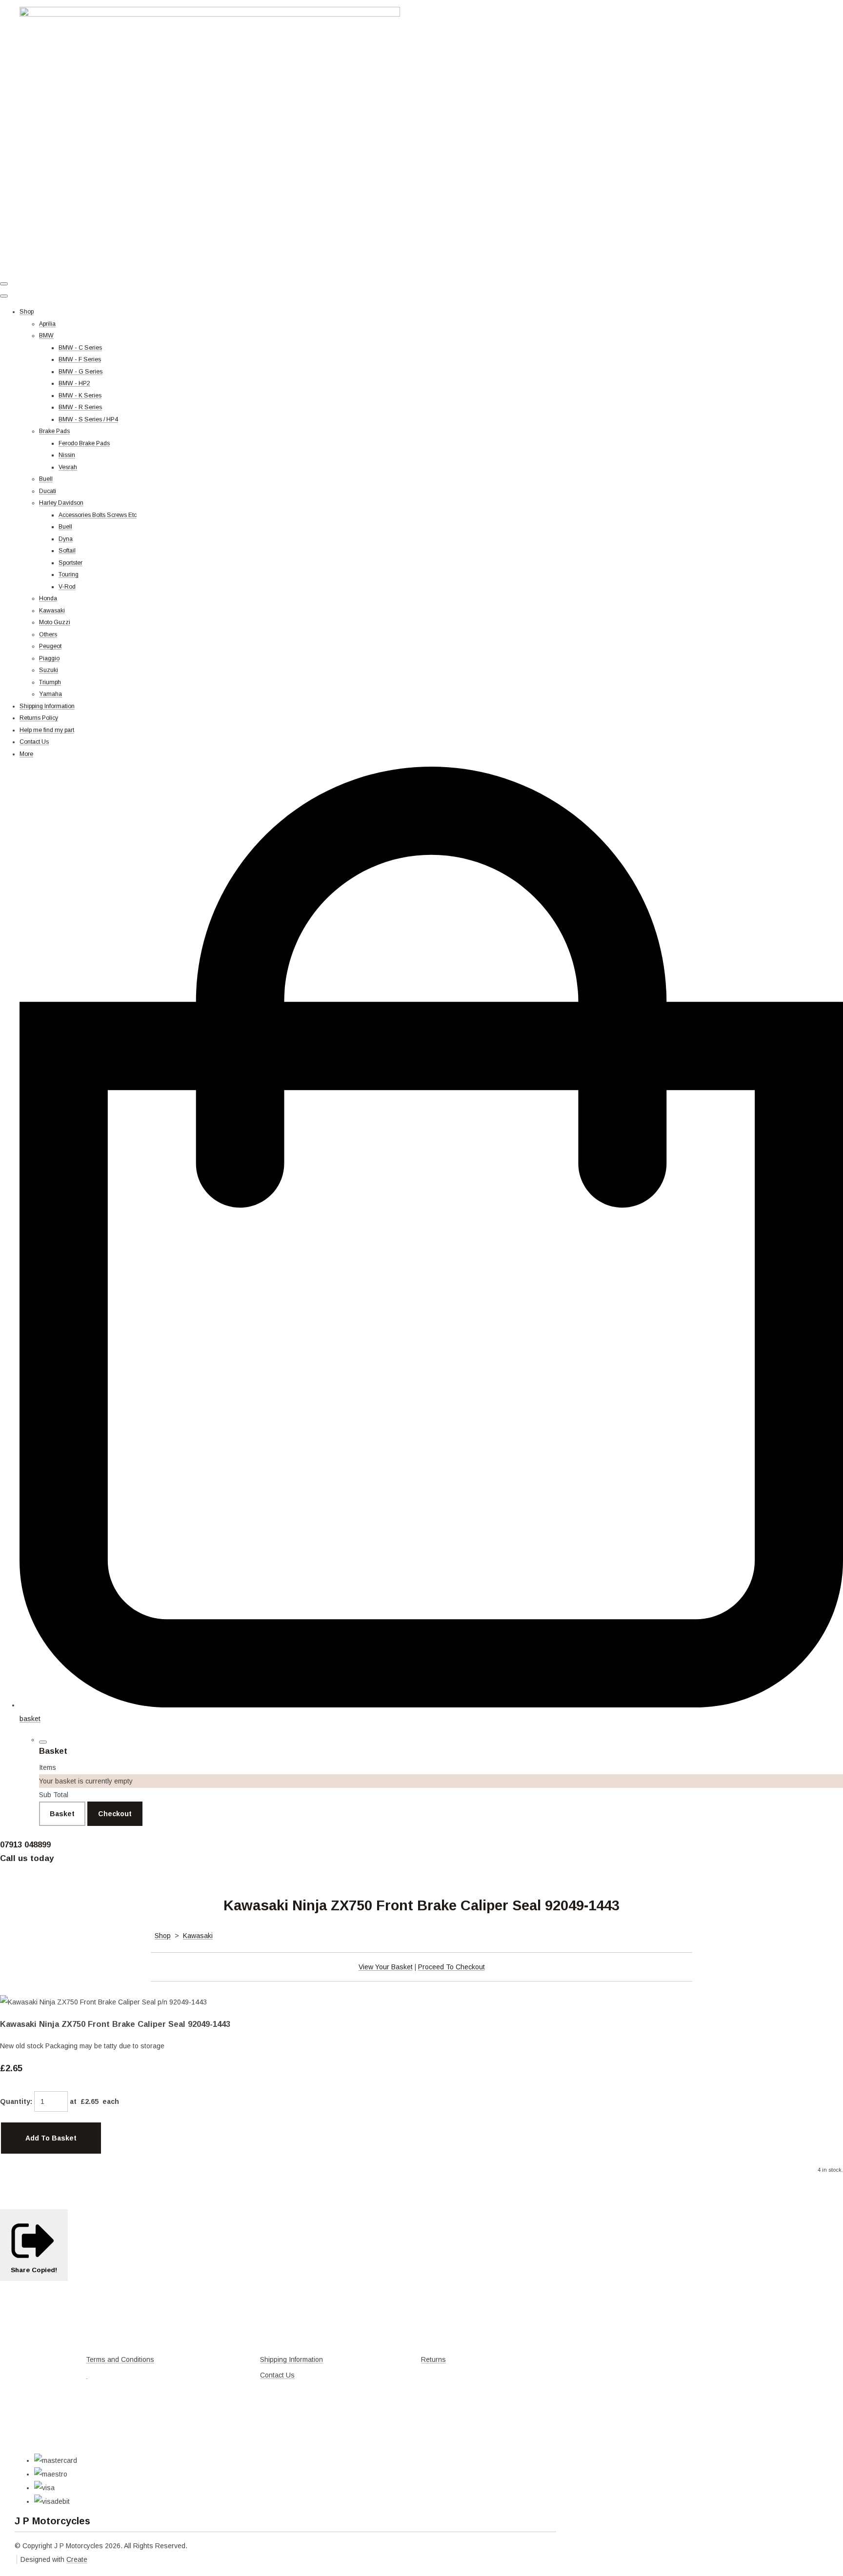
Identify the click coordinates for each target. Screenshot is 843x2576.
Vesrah (68, 467)
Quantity (15, 2101)
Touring (69, 575)
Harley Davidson (61, 503)
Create (77, 2559)
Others (48, 634)
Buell (46, 479)
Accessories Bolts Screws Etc (98, 515)
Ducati (48, 491)
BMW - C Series (80, 348)
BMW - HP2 (74, 383)
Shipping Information (47, 706)
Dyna (66, 539)
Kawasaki (52, 611)
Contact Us (34, 742)
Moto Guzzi (55, 622)
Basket (62, 1814)
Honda (48, 598)
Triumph (50, 682)
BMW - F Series (80, 359)
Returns (433, 2359)
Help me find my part (47, 730)
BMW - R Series (80, 407)
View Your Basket (386, 1967)
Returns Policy (39, 718)
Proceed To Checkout (452, 1967)
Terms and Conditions (120, 2359)
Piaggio (49, 658)
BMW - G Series (80, 372)
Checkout (115, 1814)
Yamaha (50, 694)
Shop (27, 312)
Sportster (70, 563)
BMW (46, 336)
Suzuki (49, 670)
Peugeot (50, 646)
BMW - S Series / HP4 (88, 419)
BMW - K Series (80, 396)
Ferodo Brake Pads (84, 443)
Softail (67, 551)
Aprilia (47, 324)
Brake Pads (54, 431)
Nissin (67, 455)
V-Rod (67, 587)
